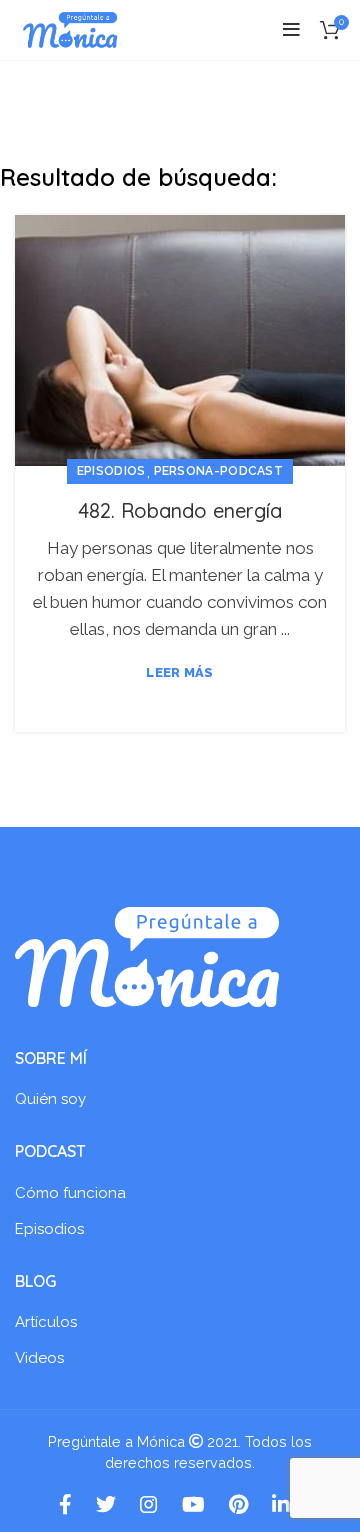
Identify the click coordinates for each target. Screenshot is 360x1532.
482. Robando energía (180, 510)
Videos (39, 1358)
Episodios (111, 471)
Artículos (46, 1322)
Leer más (179, 672)
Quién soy (50, 1099)
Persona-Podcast (219, 471)
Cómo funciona (70, 1193)
